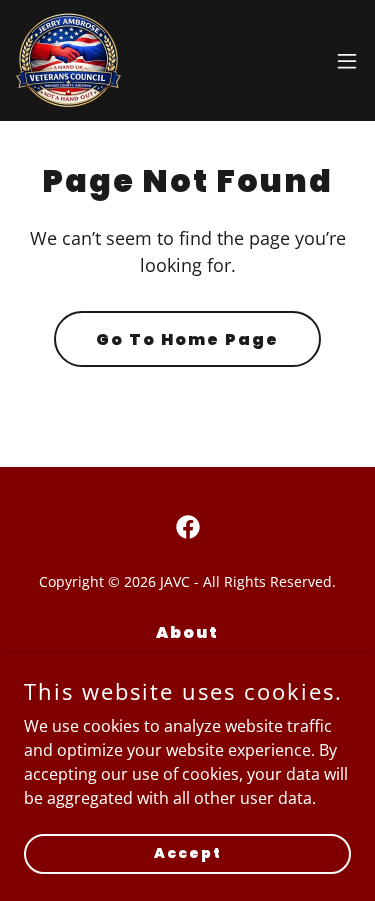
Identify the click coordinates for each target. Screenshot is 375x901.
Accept (188, 853)
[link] (68, 60)
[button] (347, 61)
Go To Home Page (187, 339)
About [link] (187, 632)
